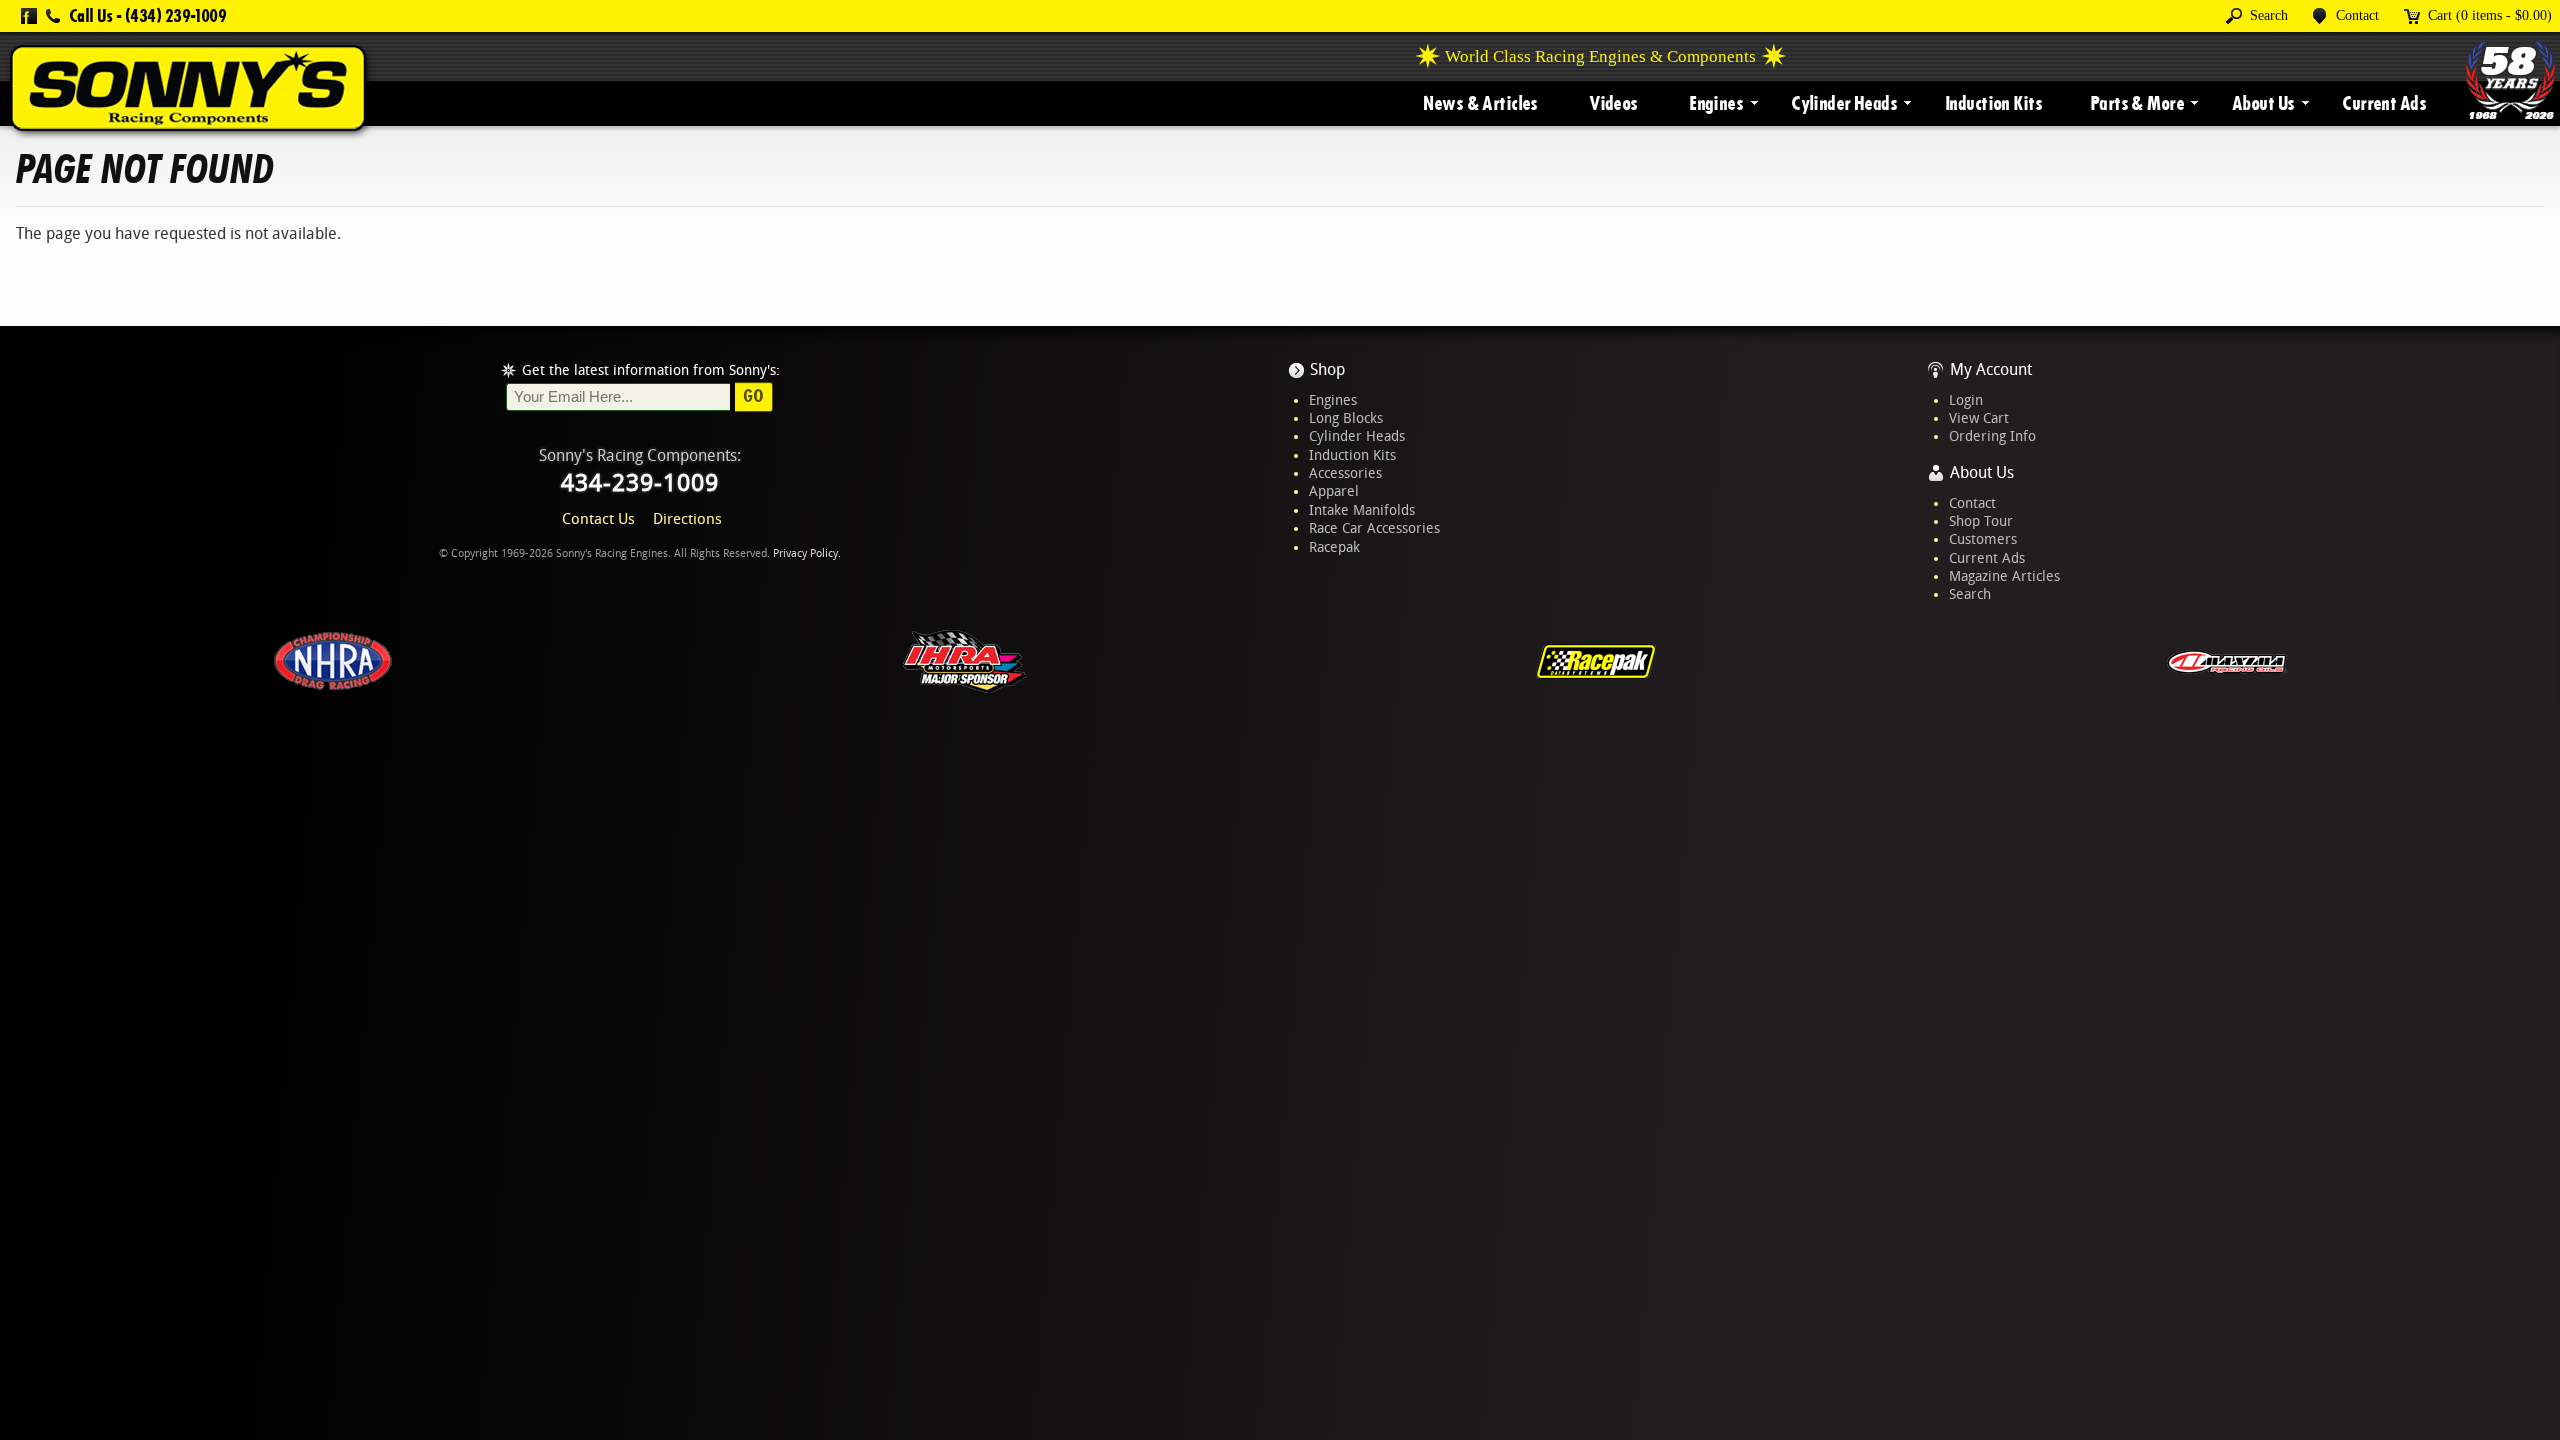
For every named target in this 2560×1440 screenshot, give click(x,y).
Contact (1972, 503)
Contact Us (598, 519)
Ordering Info (1992, 436)
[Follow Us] (29, 16)
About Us (2263, 103)
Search (1970, 594)
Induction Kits (1993, 103)
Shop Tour (1981, 521)
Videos (1613, 103)
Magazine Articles (2004, 576)
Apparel (1334, 491)
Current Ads (2384, 103)
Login (1966, 400)
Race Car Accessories (1374, 528)
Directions (687, 519)
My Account (1991, 369)
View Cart (1979, 418)
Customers (1983, 539)
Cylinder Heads (1844, 103)
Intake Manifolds (1362, 510)
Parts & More (2137, 103)
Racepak (1334, 547)
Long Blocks (1346, 418)
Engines (1716, 103)
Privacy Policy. (807, 553)
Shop (1327, 369)
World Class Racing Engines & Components (1600, 56)
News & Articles (1480, 103)
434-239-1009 (640, 483)
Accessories (1345, 473)
